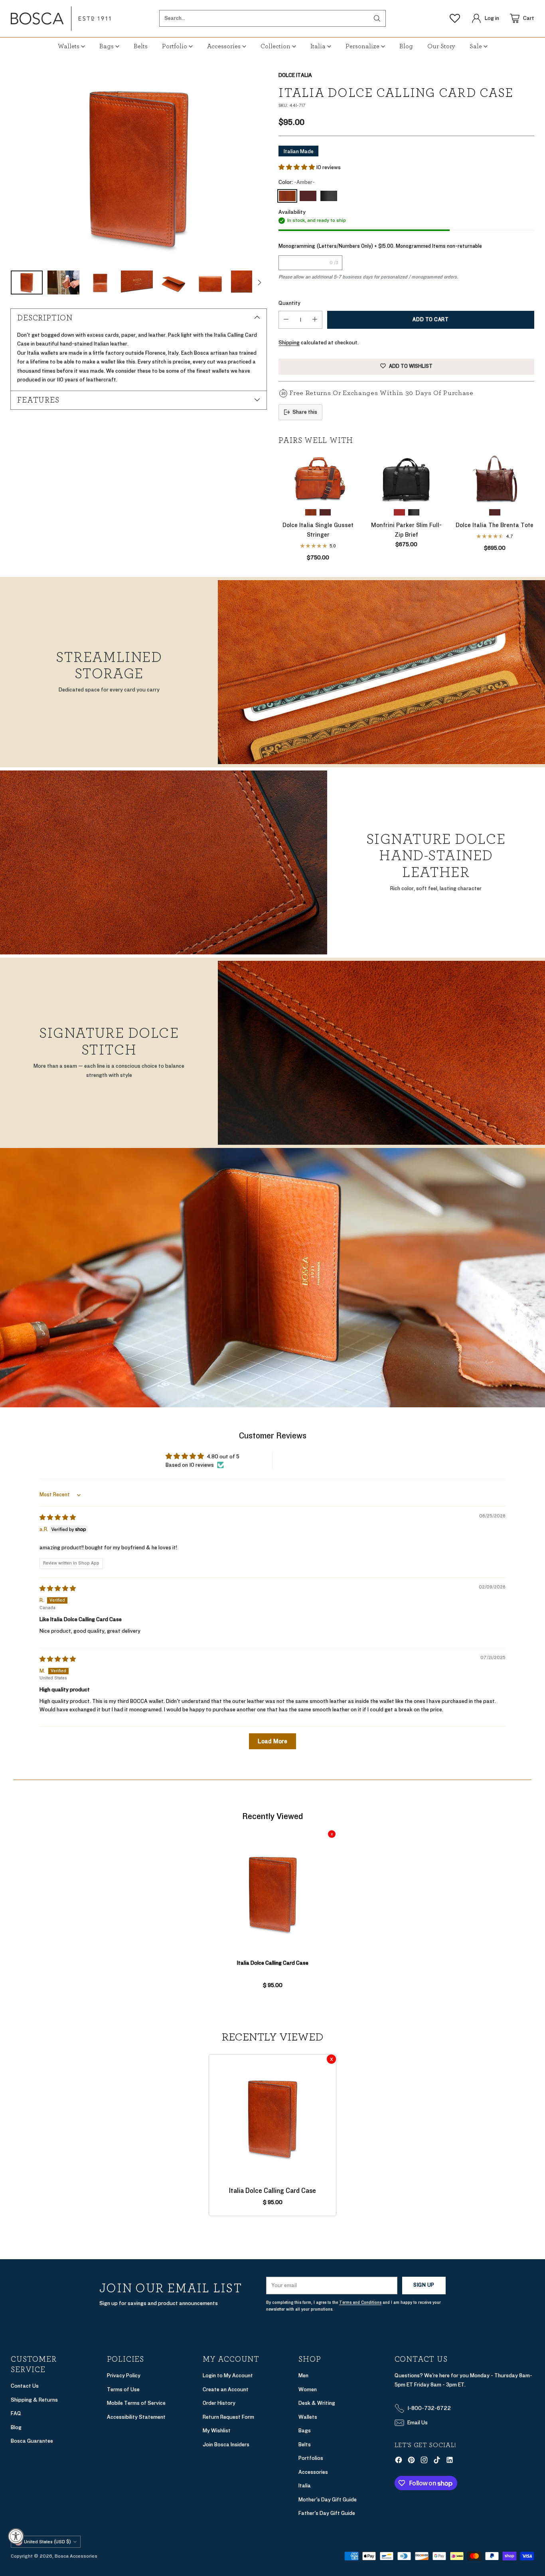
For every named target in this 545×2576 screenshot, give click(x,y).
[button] (297, 167)
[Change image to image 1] (27, 282)
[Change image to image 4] (137, 282)
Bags (305, 2431)
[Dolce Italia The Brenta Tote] (495, 478)
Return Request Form (228, 2417)
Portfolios (311, 2458)
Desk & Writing (317, 2403)
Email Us (418, 2423)
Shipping (289, 343)
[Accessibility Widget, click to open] (16, 2536)
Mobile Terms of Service (136, 2403)
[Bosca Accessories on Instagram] (424, 2461)
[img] (58, 1518)
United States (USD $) (47, 2542)
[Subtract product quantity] (286, 320)
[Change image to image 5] (174, 282)
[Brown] (399, 512)
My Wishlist (217, 2431)
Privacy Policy (124, 2375)
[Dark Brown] (308, 196)
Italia (305, 2486)
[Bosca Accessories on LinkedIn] (450, 2461)
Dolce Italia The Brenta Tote (495, 525)
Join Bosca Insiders (226, 2445)
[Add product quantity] (315, 320)
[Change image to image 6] (210, 282)
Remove (332, 1834)
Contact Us (25, 2386)
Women (308, 2389)
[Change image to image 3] (100, 282)
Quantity (289, 303)
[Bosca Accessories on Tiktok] (437, 2461)
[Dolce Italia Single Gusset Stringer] (318, 478)
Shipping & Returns (34, 2400)
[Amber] (138, 167)
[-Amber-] (287, 196)
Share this (305, 412)
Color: (297, 182)
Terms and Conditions (360, 2302)
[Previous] (281, 507)
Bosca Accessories (76, 2556)
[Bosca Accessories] (61, 19)
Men (303, 2375)
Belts (305, 2445)
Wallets (308, 2417)
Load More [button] (272, 1741)
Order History (219, 2403)
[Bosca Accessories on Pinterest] (411, 2461)
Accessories (313, 2472)
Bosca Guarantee (32, 2441)
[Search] (377, 18)
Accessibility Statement (136, 2417)
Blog (16, 2427)
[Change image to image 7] (247, 282)
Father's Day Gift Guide (327, 2513)
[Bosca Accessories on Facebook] (399, 2461)
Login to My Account (228, 2375)
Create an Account (226, 2389)
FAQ (16, 2413)
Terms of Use (123, 2389)
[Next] (532, 507)
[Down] (259, 282)
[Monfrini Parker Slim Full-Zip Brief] (406, 478)
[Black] (329, 196)
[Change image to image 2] (63, 282)
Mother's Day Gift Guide (328, 2500)
